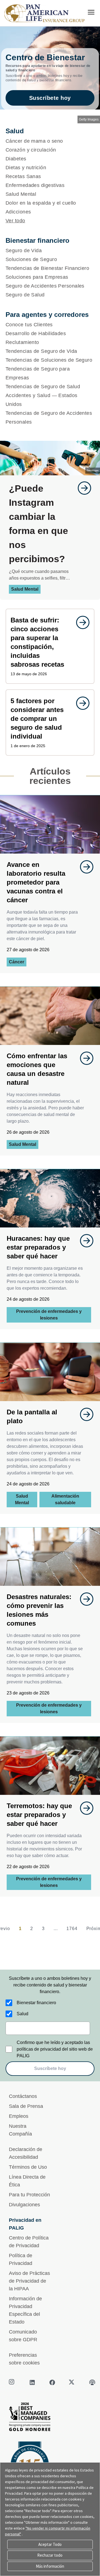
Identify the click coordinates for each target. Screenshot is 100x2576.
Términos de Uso (28, 2167)
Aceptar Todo (50, 2544)
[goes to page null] (82, 488)
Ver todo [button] (15, 221)
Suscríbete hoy (50, 98)
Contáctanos (23, 2096)
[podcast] (92, 2382)
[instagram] (12, 2382)
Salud (22, 2014)
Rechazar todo (50, 2555)
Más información (50, 2566)
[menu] (91, 12)
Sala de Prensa (26, 2106)
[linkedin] (32, 2382)
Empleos (19, 2116)
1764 (72, 1929)
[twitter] (72, 2382)
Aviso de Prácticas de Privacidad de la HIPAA (29, 2281)
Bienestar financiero (36, 2003)
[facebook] (52, 2382)
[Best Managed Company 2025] (50, 2418)
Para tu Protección (29, 2195)
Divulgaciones (24, 2205)
